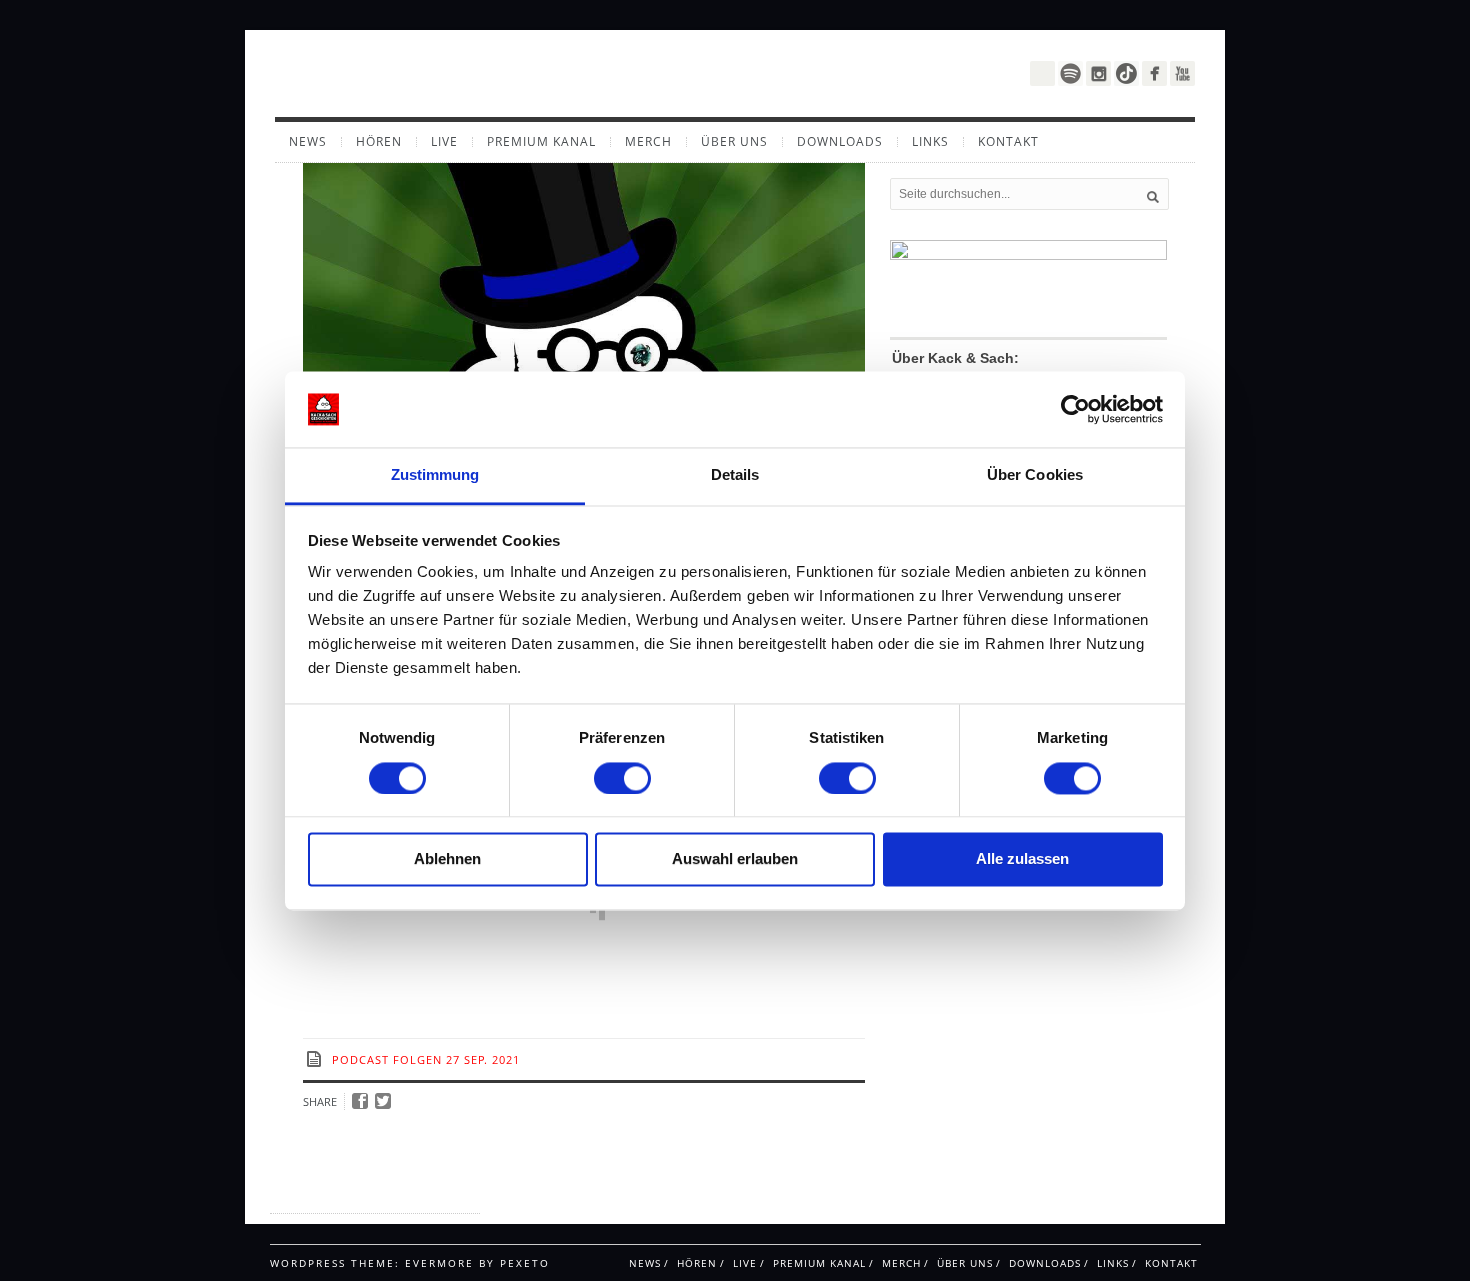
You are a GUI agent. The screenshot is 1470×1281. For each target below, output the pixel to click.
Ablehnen (447, 859)
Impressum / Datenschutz (349, 1195)
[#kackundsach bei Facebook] (1154, 73)
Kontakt (1008, 142)
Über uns (734, 142)
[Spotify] (1070, 73)
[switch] (622, 778)
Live (444, 142)
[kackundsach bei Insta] (1098, 73)
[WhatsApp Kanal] (1042, 71)
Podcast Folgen (387, 1059)
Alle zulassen (1022, 859)
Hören (379, 142)
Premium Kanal (541, 142)
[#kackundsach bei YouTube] (1182, 73)
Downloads (840, 142)
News (308, 142)
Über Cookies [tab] (1035, 475)
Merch (648, 142)
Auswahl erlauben (735, 859)
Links (930, 142)
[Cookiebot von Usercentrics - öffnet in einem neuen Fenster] (1075, 409)
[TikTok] (1126, 73)
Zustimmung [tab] (435, 475)
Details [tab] (735, 475)
